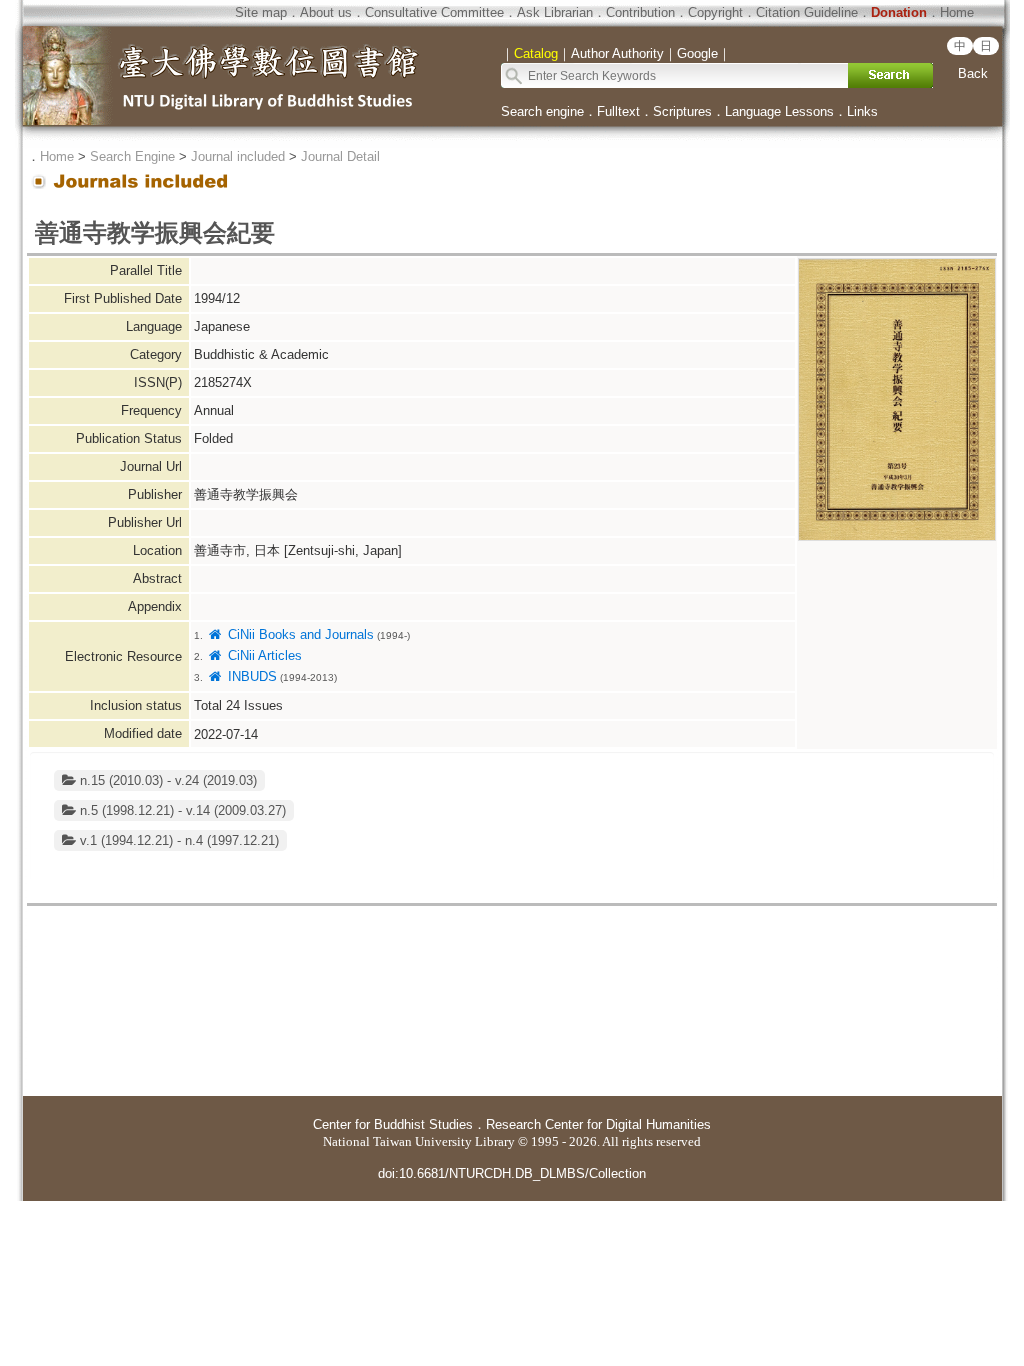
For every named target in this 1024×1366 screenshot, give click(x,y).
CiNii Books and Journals (298, 634)
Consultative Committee (434, 12)
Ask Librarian (555, 12)
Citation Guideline (807, 12)
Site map (261, 12)
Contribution (640, 12)
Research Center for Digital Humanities (598, 1124)
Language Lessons (779, 111)
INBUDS (250, 676)
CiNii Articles (262, 655)
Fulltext (618, 111)
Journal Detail (340, 156)
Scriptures (682, 111)
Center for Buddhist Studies (393, 1124)
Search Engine (132, 156)
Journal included (238, 156)
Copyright (715, 12)
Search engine (542, 111)
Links (862, 111)
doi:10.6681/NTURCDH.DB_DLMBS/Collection (512, 1173)
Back (973, 73)
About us (326, 12)
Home (957, 12)
